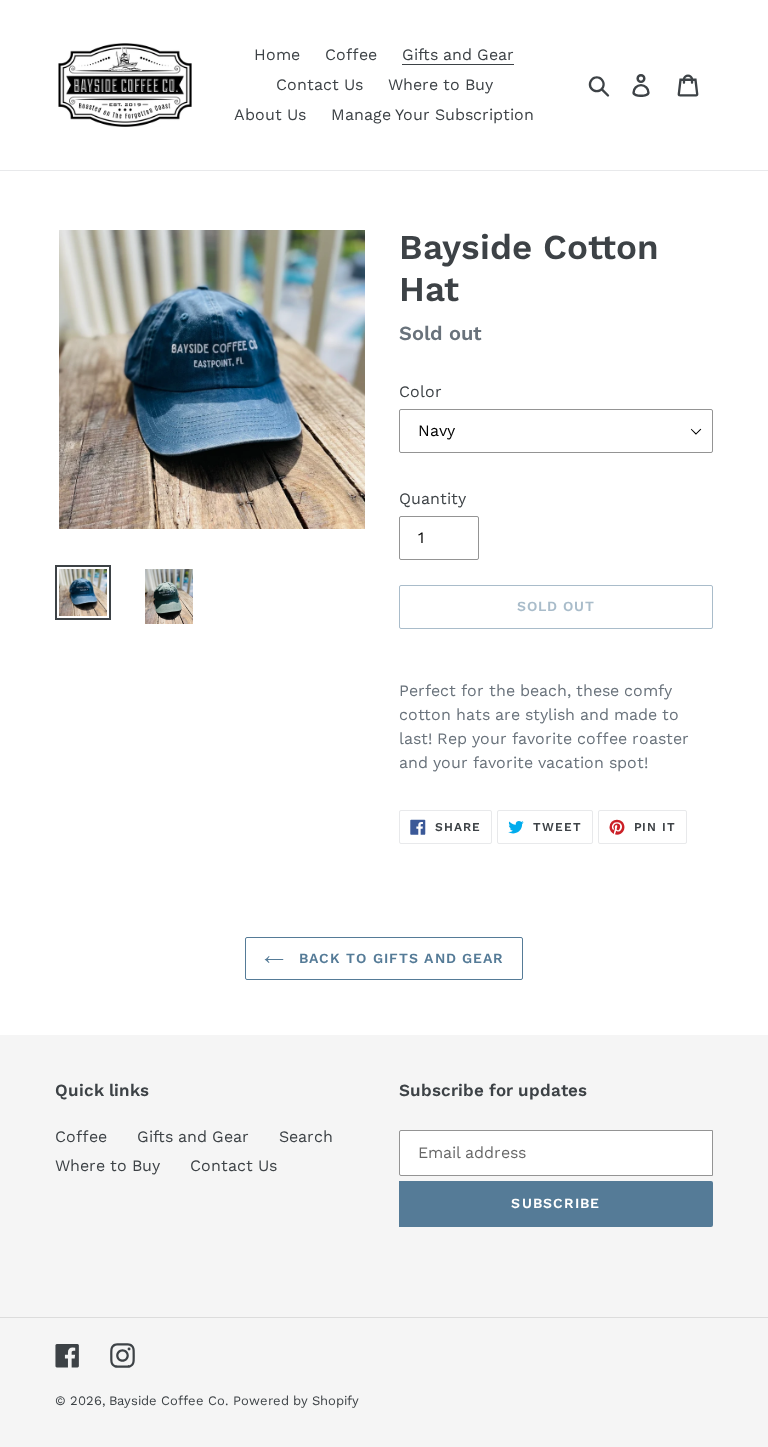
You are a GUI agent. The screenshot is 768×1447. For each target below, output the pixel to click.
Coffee (81, 1136)
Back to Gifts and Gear (399, 958)
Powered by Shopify (296, 1400)
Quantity (432, 498)
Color (420, 391)
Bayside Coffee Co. (168, 1400)
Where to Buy (107, 1165)
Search (306, 1136)
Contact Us (233, 1165)
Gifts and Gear (193, 1136)
